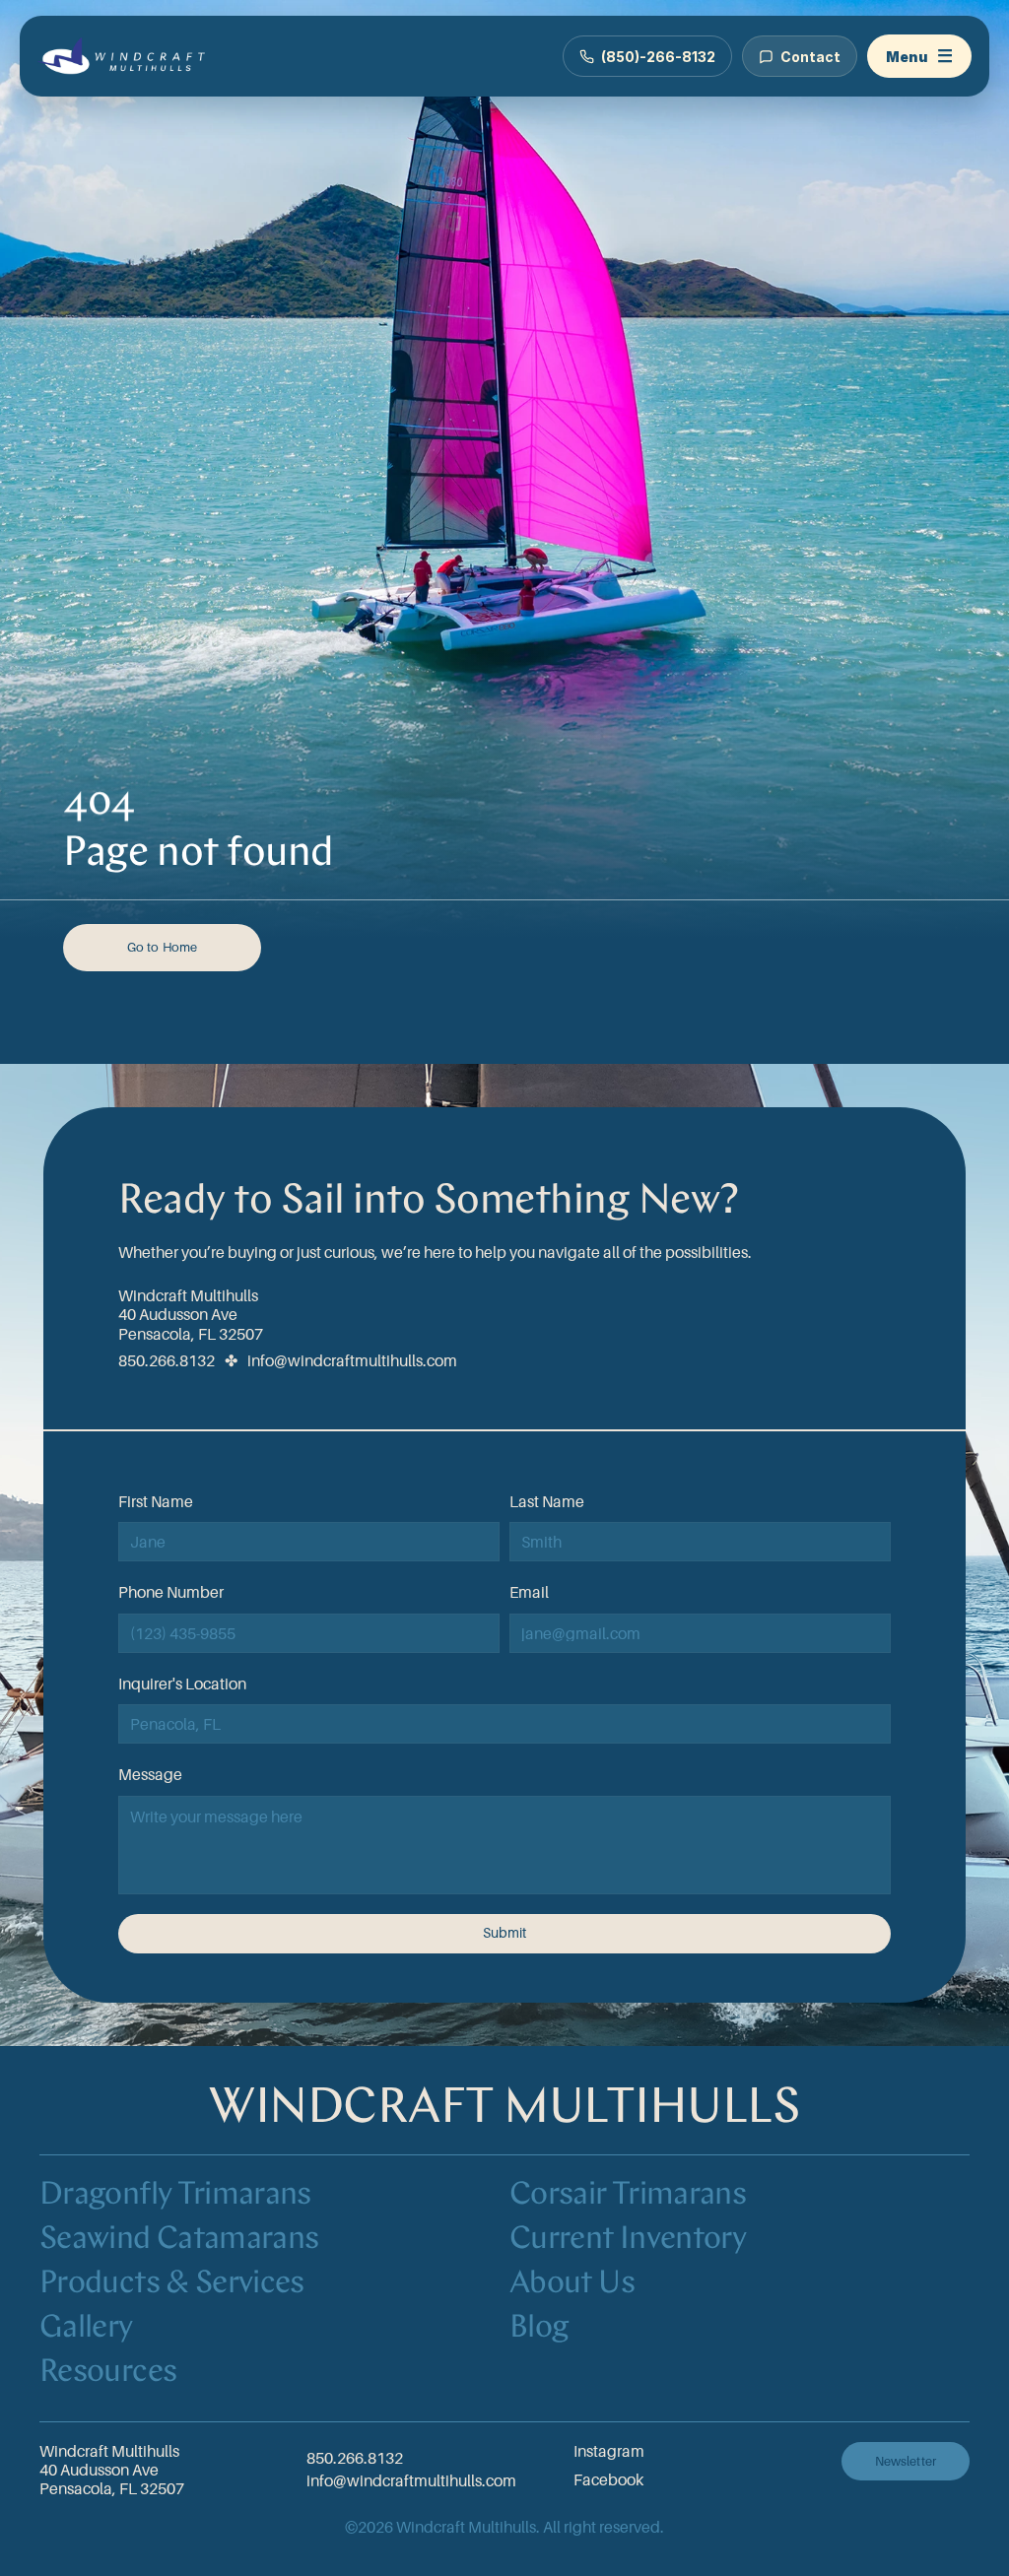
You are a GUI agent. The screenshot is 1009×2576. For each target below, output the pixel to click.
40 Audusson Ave (178, 1314)
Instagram (609, 2451)
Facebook (608, 2479)
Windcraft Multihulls (188, 1295)
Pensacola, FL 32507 (191, 1334)
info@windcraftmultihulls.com (352, 1360)
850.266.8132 (167, 1360)
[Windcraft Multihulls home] (124, 56)
